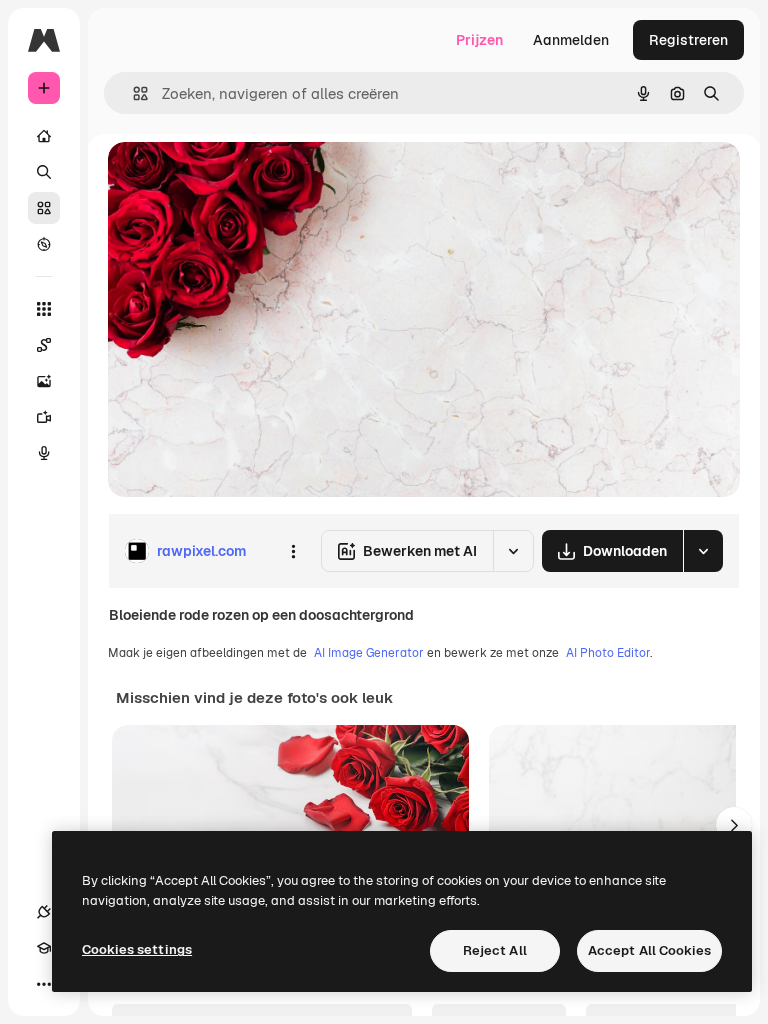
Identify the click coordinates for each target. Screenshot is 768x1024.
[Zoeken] (44, 172)
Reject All (495, 950)
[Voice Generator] (44, 453)
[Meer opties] (293, 551)
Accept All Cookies (649, 950)
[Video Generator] (44, 417)
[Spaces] (44, 345)
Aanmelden (571, 40)
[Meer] (44, 984)
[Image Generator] (44, 381)
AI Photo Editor (608, 653)
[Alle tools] (44, 309)
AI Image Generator (369, 653)
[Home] (44, 136)
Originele (239, 179)
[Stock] (44, 208)
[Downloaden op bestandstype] (703, 551)
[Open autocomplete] (132, 93)
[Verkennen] (44, 244)
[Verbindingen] (44, 912)
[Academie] (44, 948)
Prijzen (479, 40)
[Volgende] (734, 825)
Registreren (688, 40)
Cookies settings (137, 949)
